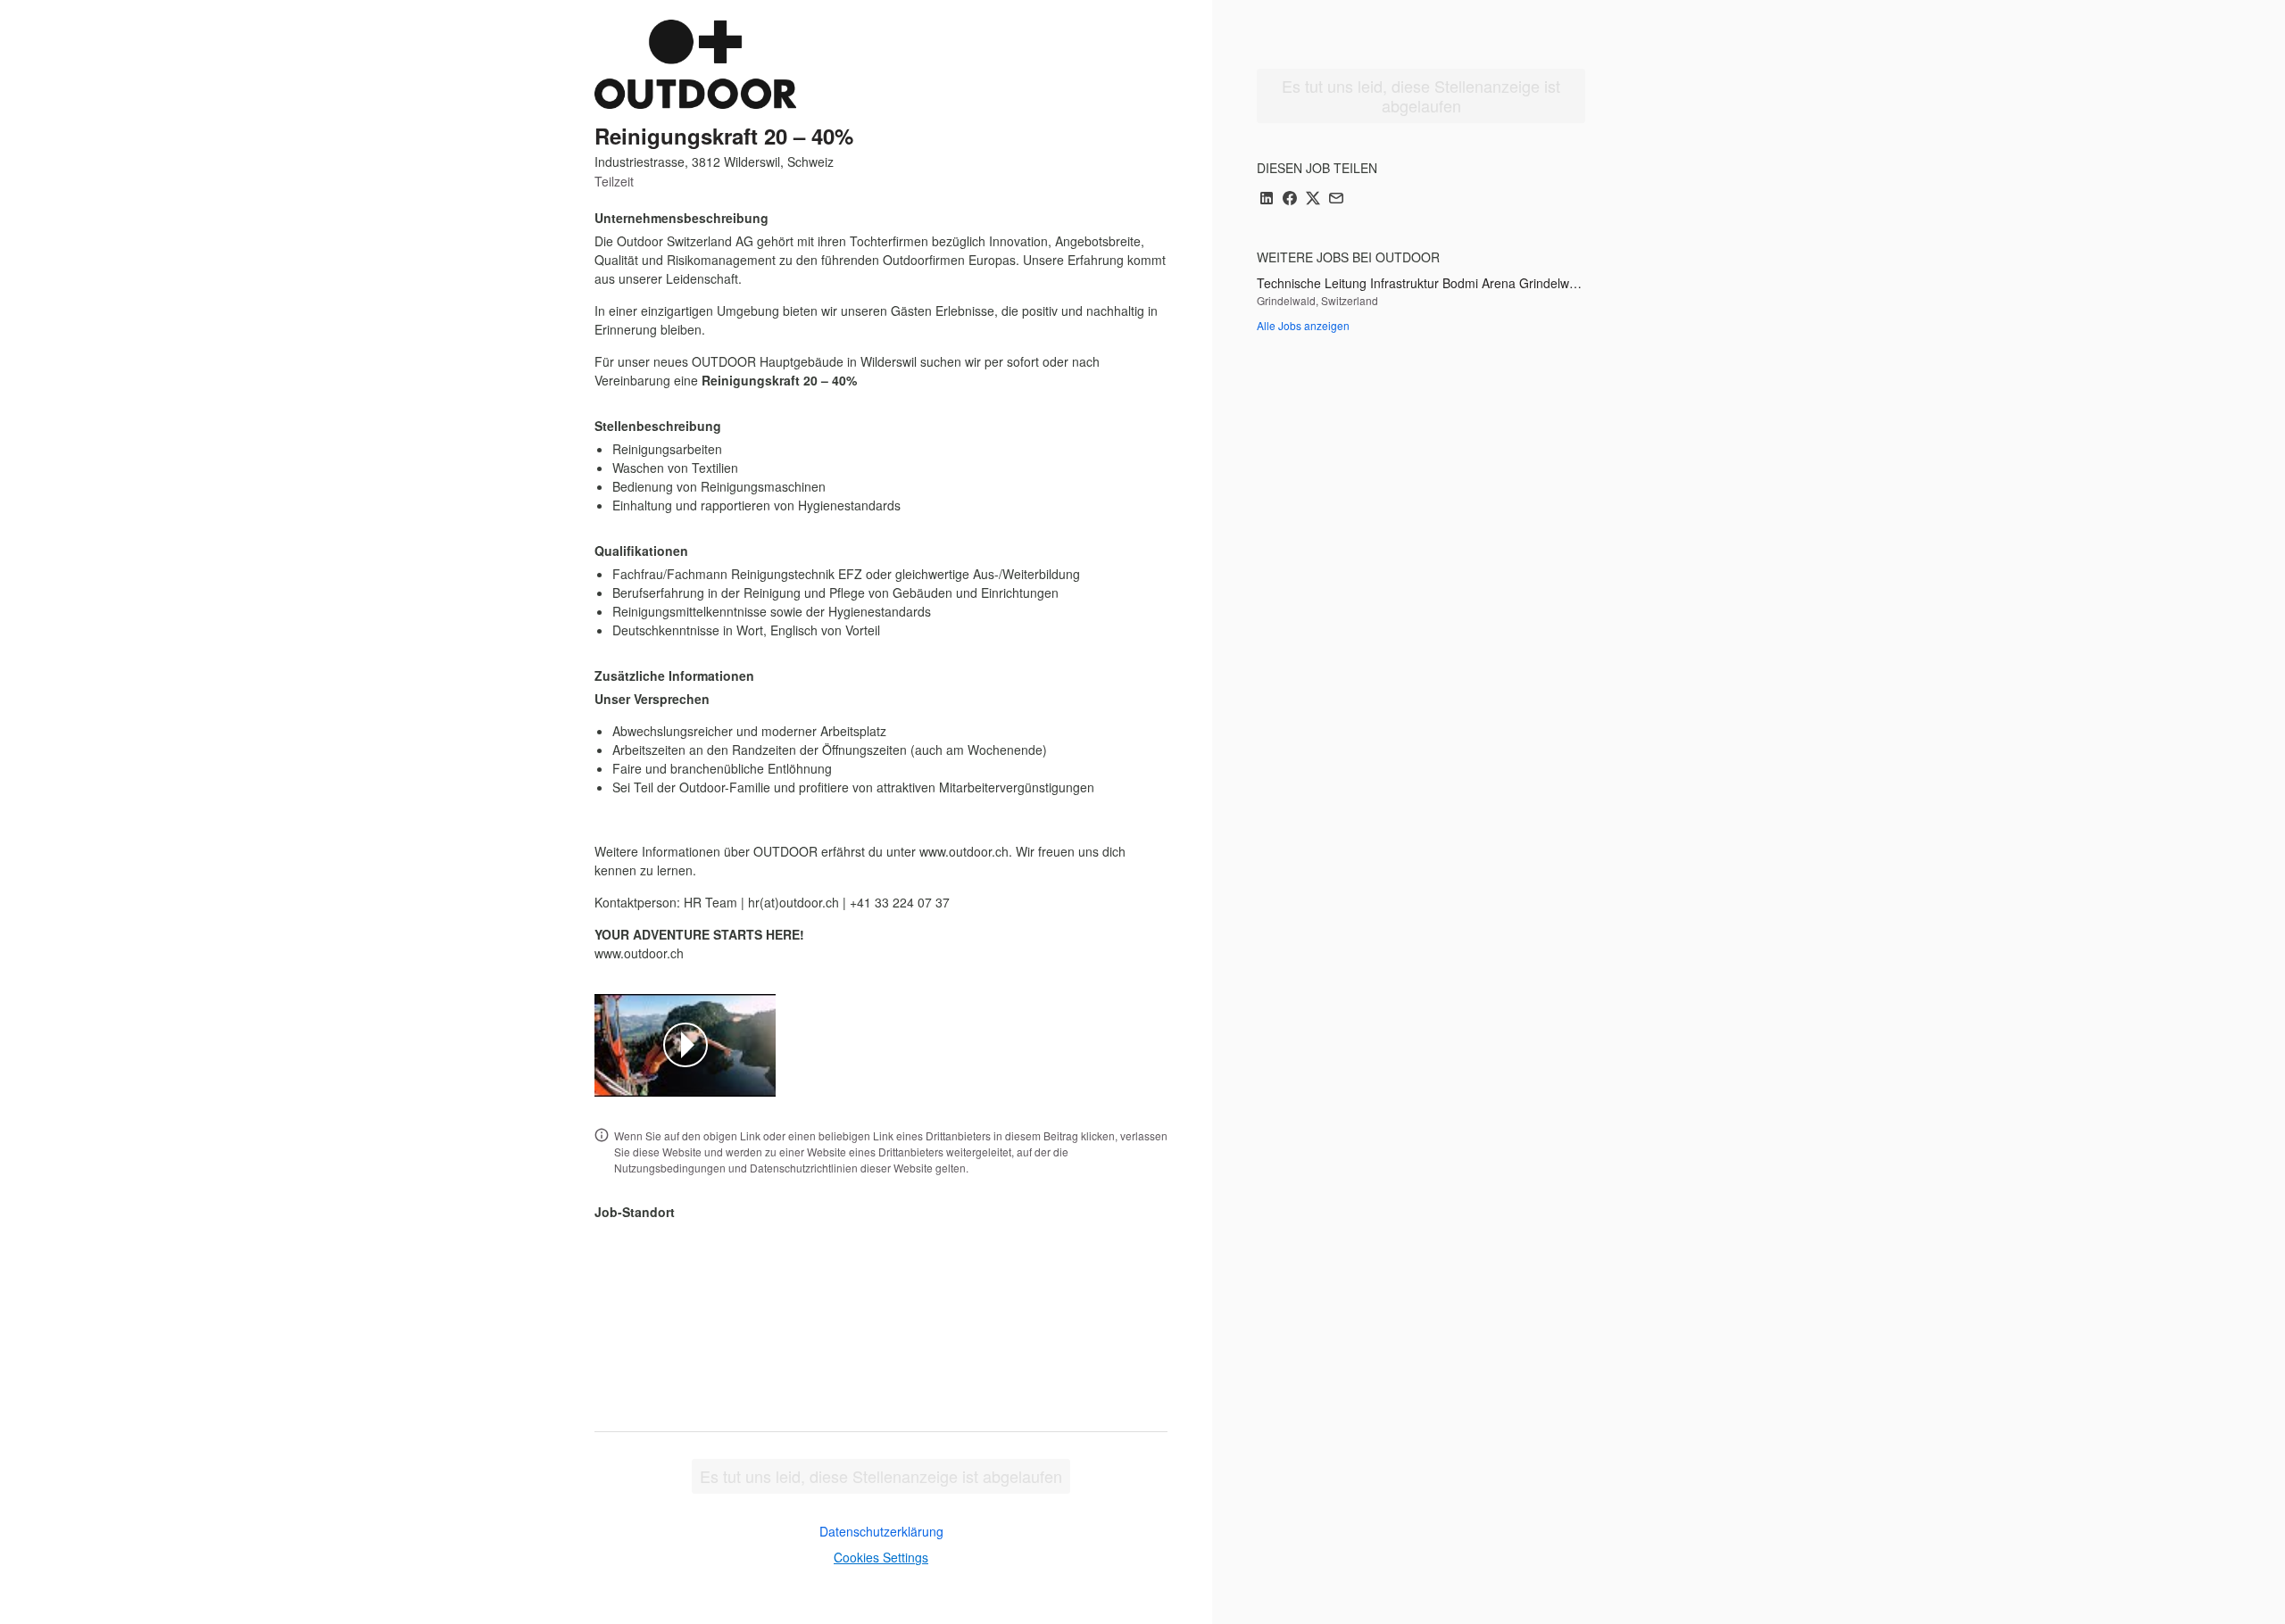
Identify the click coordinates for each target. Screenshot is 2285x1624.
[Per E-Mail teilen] (1336, 199)
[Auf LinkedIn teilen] (1267, 199)
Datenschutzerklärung (881, 1531)
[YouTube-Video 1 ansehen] (685, 1045)
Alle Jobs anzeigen (1303, 325)
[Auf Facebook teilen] (1290, 199)
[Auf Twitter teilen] (1313, 199)
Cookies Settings (881, 1557)
